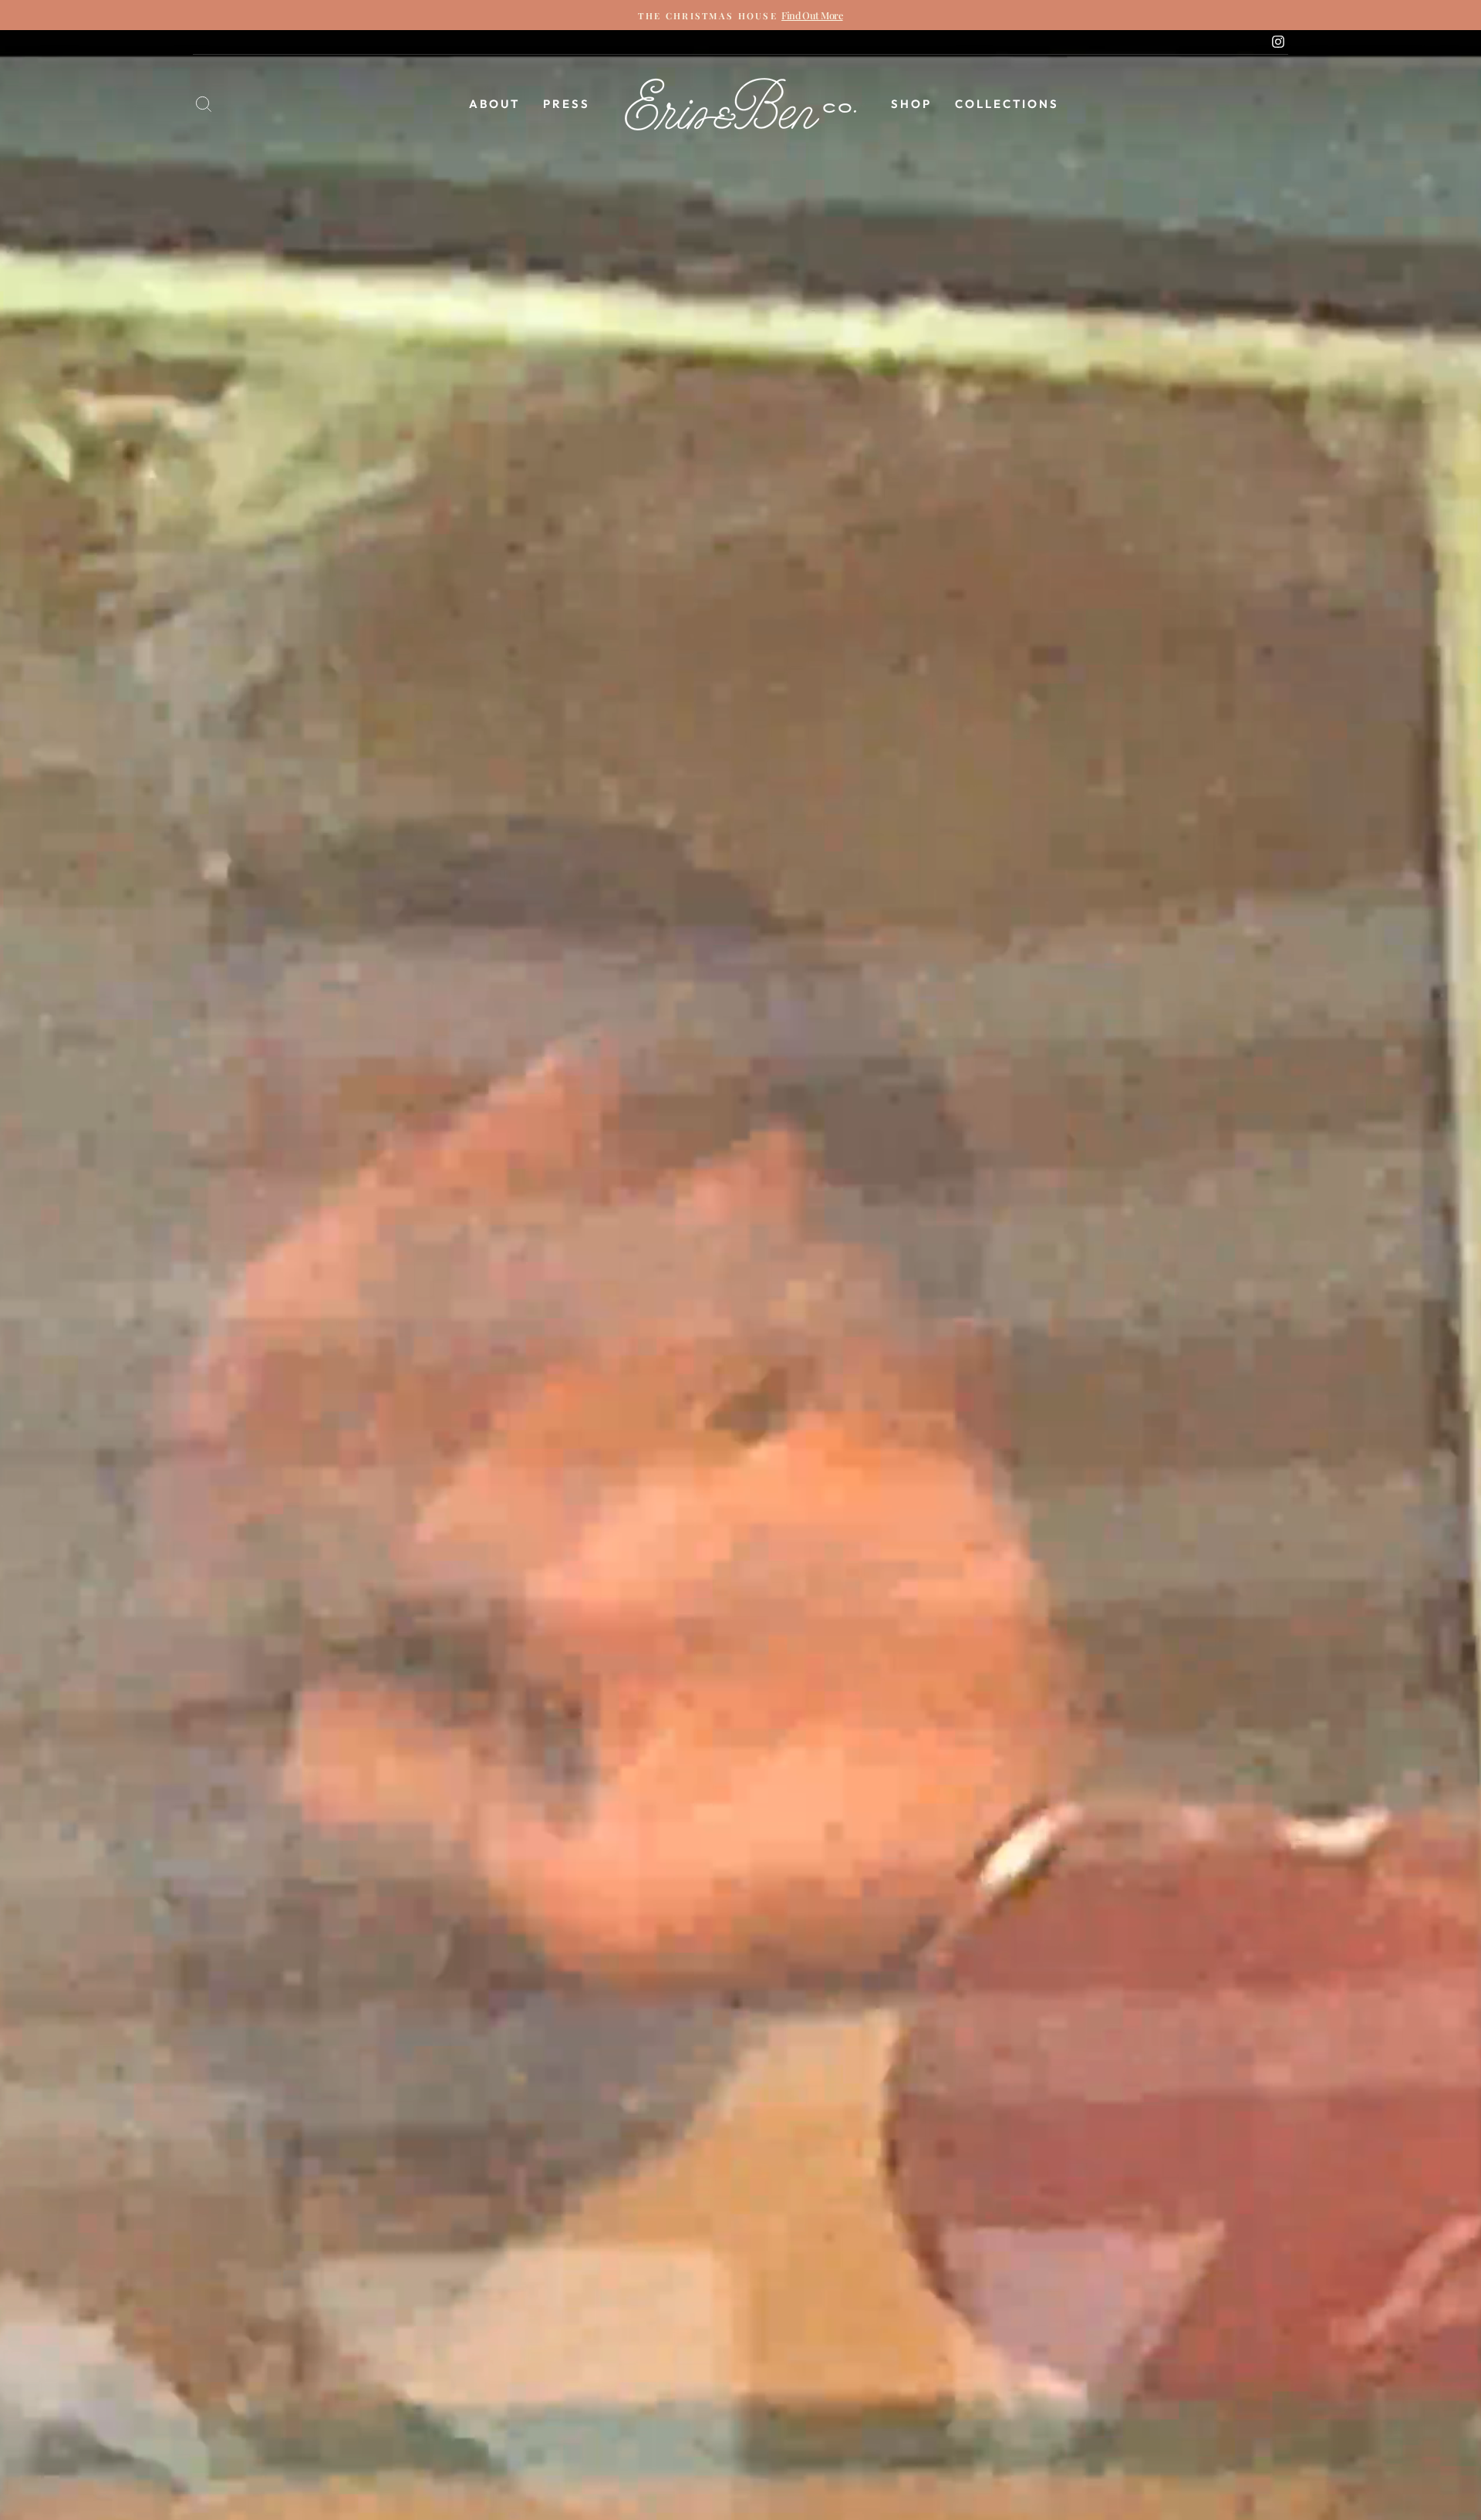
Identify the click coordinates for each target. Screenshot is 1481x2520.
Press (567, 104)
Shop (911, 104)
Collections (1007, 104)
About (494, 104)
